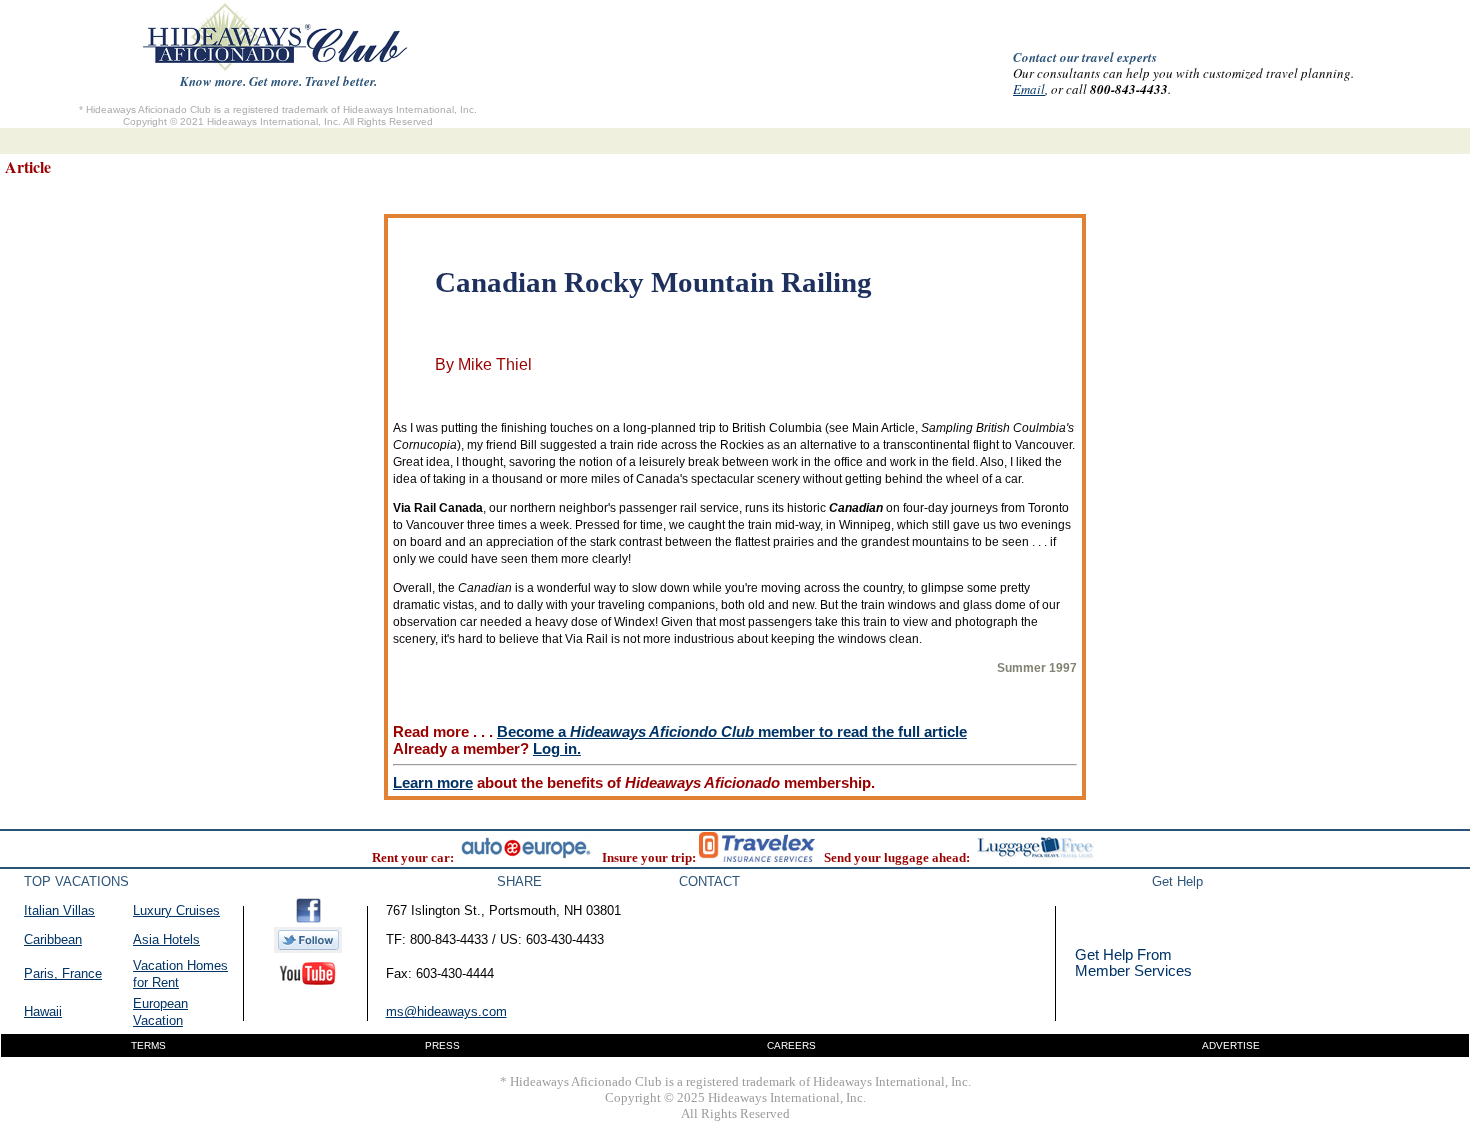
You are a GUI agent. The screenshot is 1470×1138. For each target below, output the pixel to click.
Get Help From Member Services (1133, 962)
